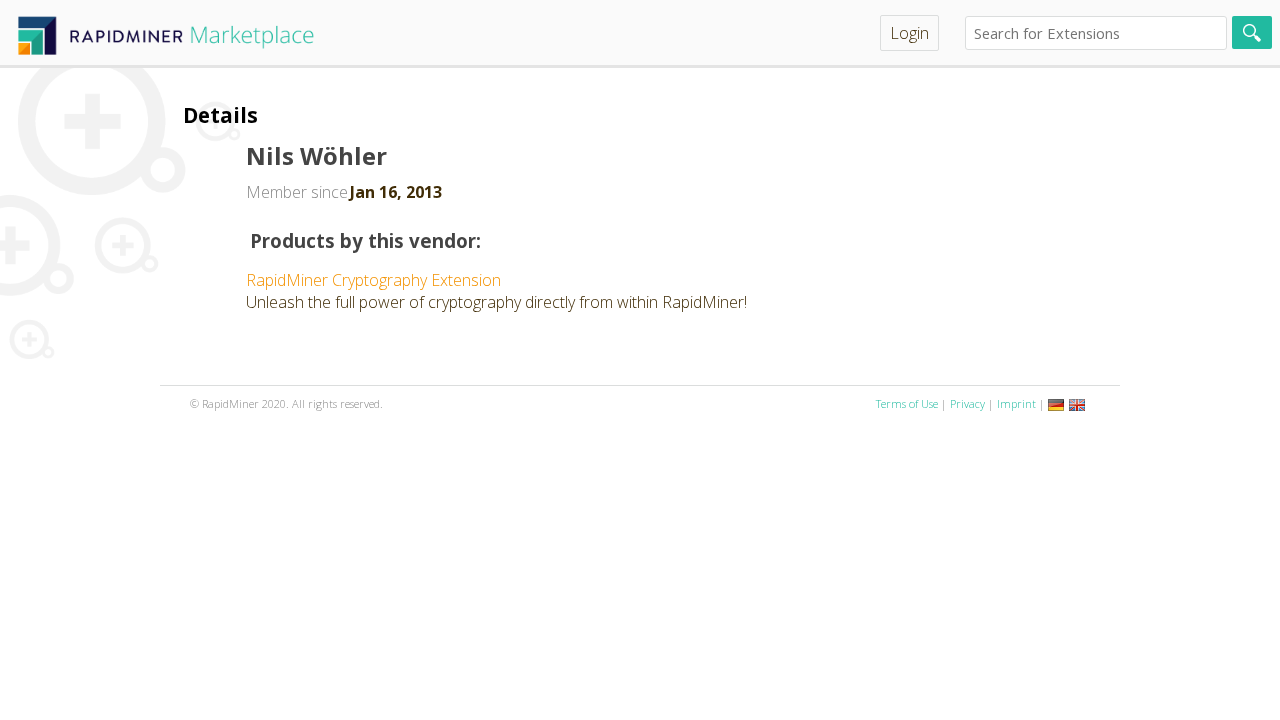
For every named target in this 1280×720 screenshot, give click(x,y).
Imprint (1016, 403)
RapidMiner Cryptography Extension (373, 280)
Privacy (967, 403)
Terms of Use (907, 403)
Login (909, 33)
